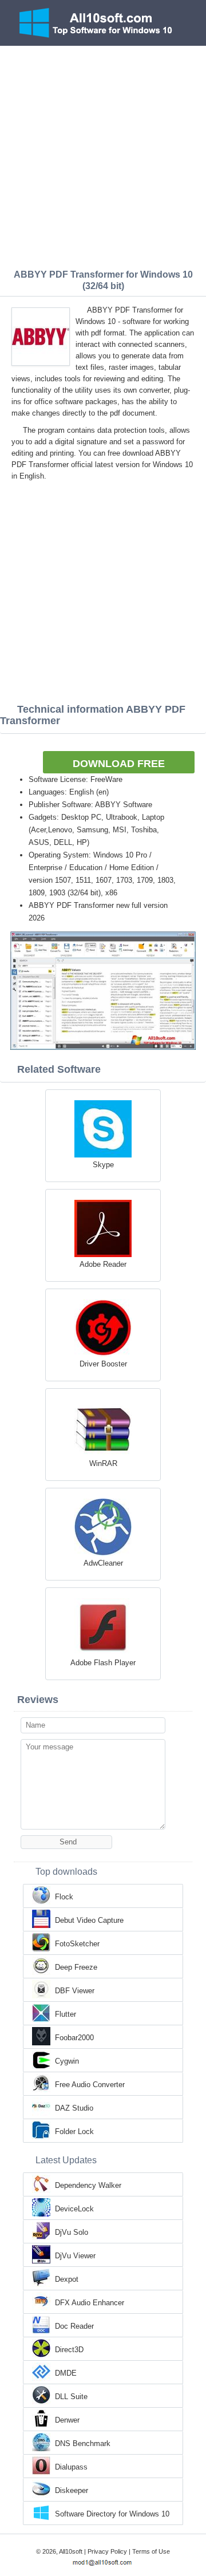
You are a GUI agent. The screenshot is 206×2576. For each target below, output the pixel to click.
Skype (103, 1165)
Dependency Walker (88, 2185)
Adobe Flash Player (103, 1663)
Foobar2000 (74, 2038)
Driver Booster (103, 1364)
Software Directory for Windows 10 (112, 2514)
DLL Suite (71, 2397)
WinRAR (103, 1463)
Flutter (66, 2014)
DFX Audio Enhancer (90, 2303)
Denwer (67, 2420)
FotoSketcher (77, 1944)
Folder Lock (74, 2131)
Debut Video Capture (89, 1920)
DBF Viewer (75, 1991)
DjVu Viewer (75, 2256)
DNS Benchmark (83, 2443)
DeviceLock (74, 2209)
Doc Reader (74, 2326)
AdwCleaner (103, 1563)
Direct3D (69, 2350)
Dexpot (67, 2279)
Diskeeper (72, 2490)
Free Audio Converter (90, 2085)
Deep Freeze (76, 1967)
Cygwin (67, 2061)
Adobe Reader (103, 1264)
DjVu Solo (72, 2232)
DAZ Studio (74, 2108)
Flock (64, 1897)
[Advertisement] (103, 155)
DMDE (66, 2373)
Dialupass (71, 2467)
